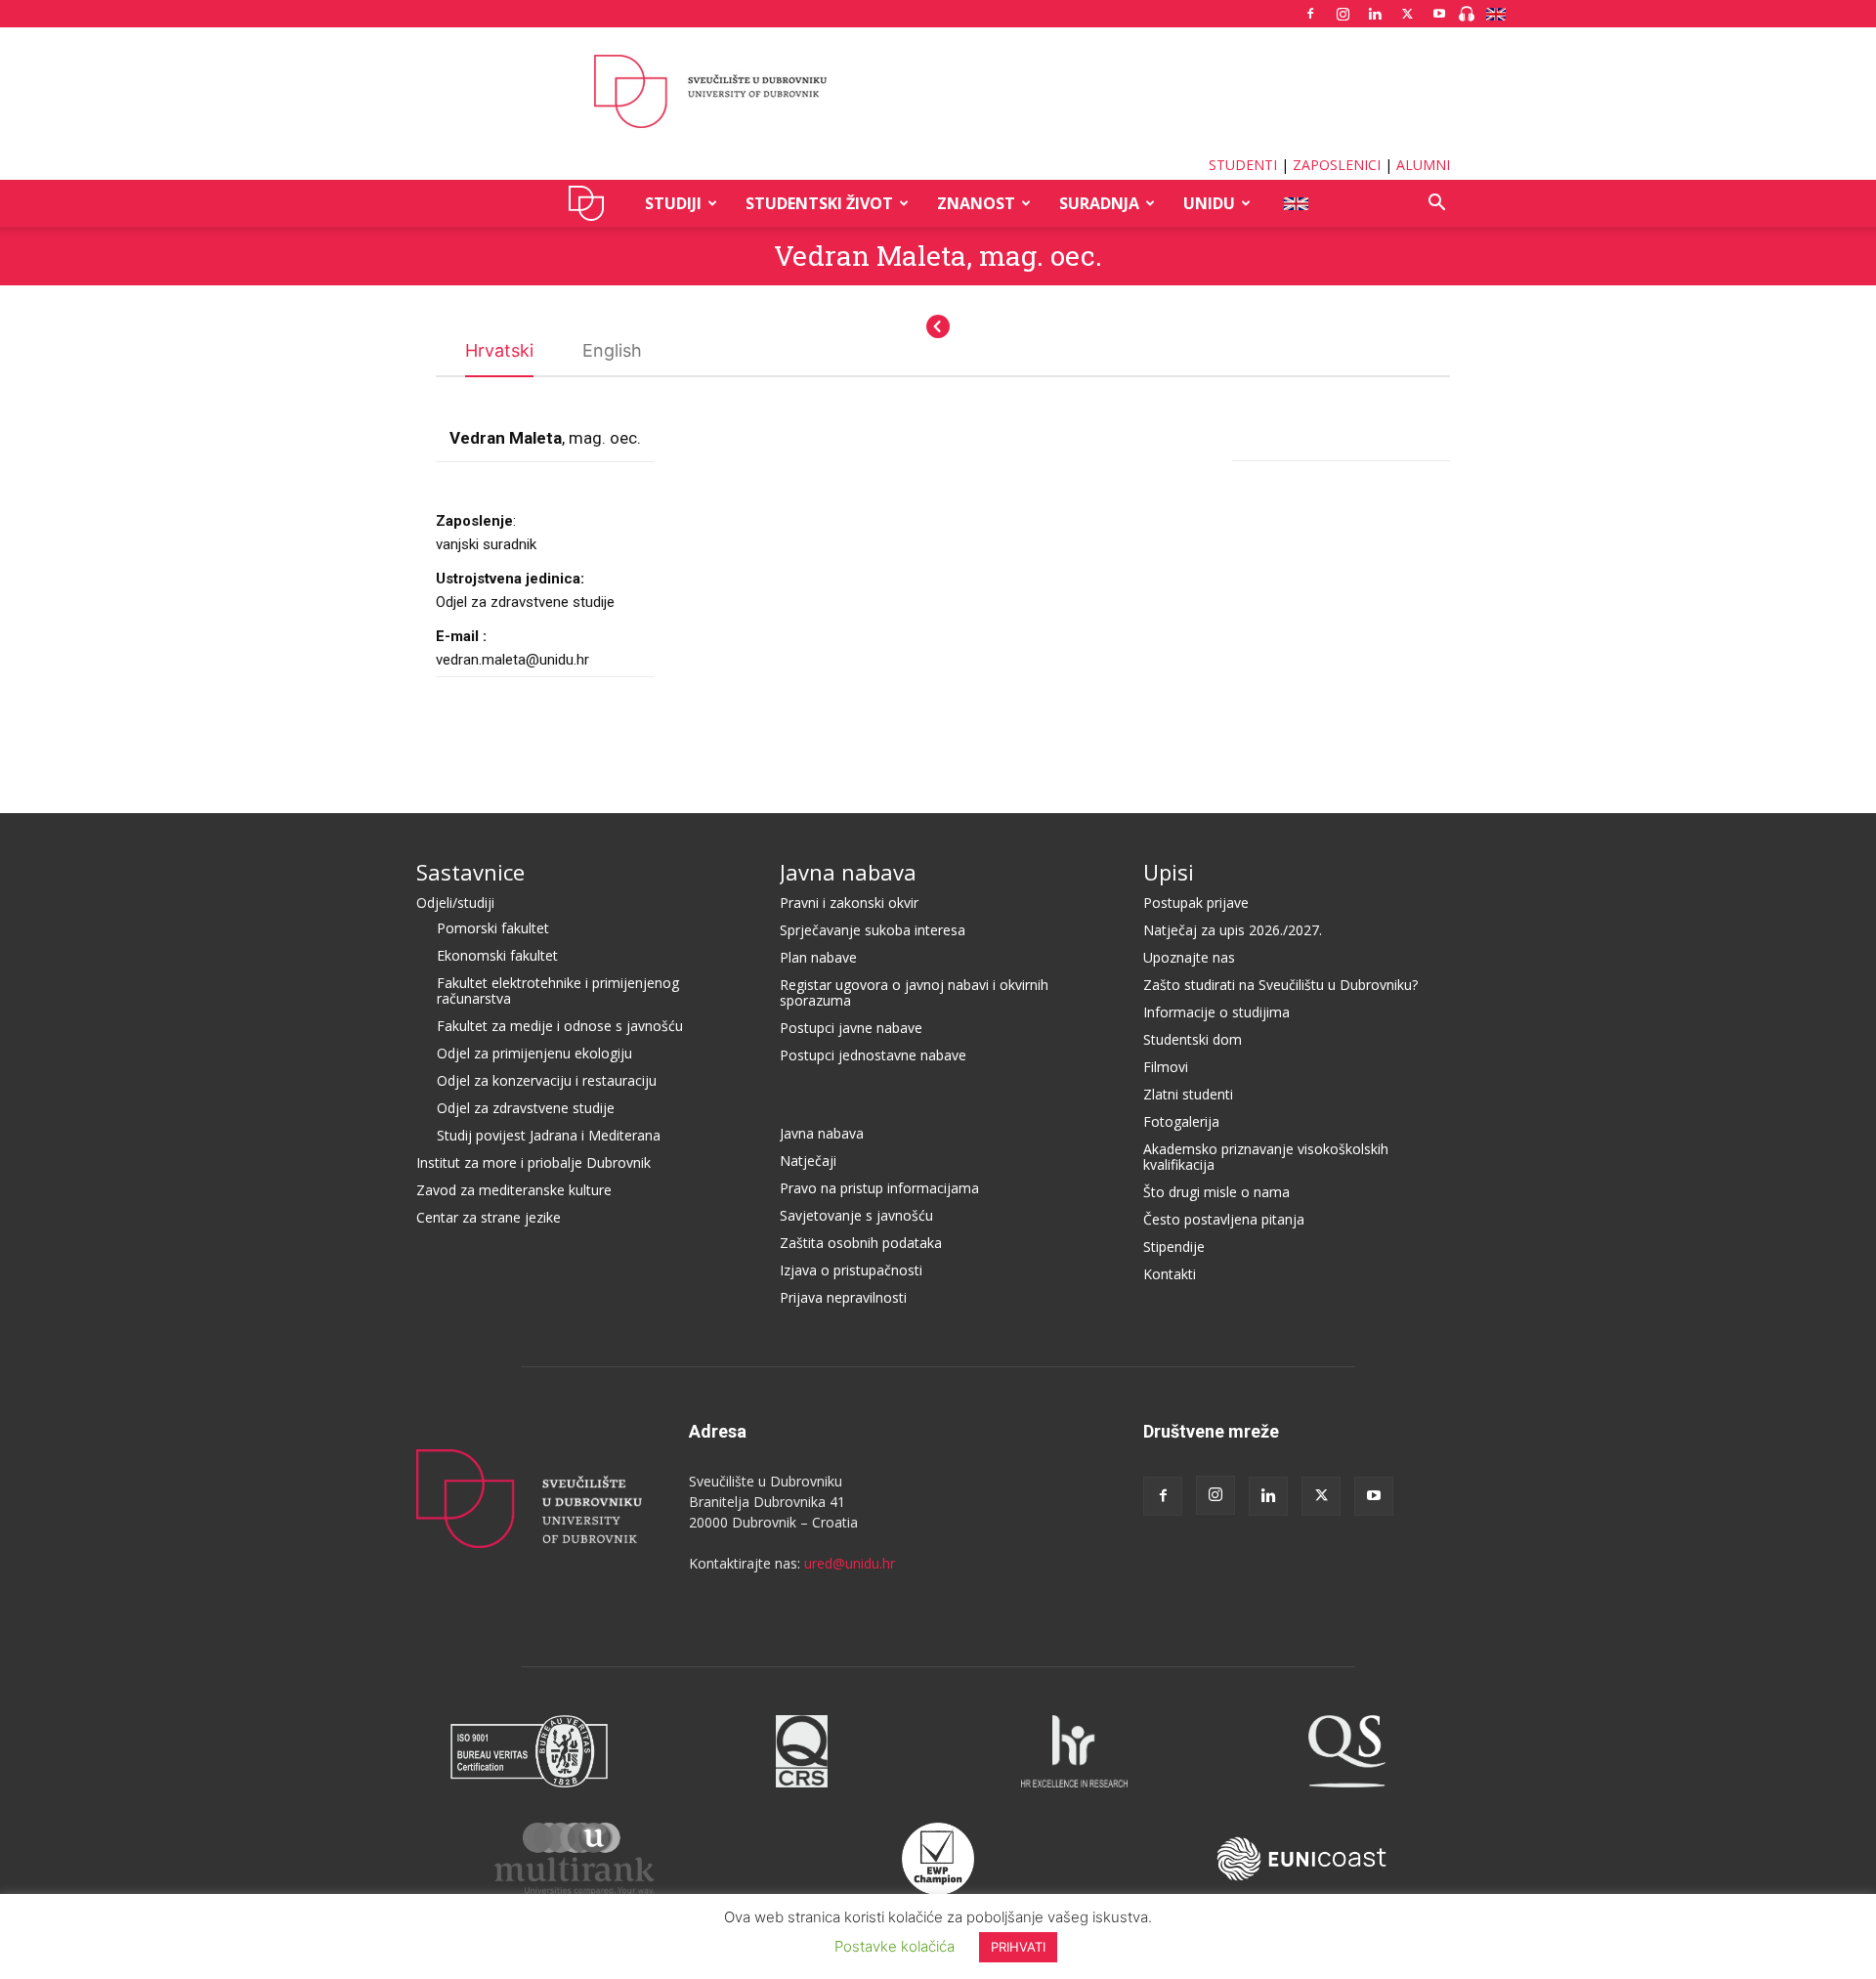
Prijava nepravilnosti (843, 1297)
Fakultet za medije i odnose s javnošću (560, 1026)
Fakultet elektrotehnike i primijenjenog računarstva (558, 990)
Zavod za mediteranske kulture (514, 1190)
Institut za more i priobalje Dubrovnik (533, 1162)
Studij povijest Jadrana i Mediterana (549, 1135)
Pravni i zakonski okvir (849, 903)
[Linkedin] (1375, 14)
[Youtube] (1439, 14)
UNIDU (592, 203)
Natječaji (808, 1161)
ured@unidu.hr (850, 1563)
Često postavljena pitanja (1224, 1219)
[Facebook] (1310, 14)
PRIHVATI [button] (1018, 1947)
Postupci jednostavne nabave (873, 1055)
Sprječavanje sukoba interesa (873, 930)
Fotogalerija (1181, 1121)
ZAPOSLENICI (1337, 165)
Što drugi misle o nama (1216, 1192)
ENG (1295, 203)
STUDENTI (1243, 165)
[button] (1436, 205)
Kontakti (1170, 1274)
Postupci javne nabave (851, 1028)
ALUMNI (1423, 165)
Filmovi (1166, 1067)
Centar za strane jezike (489, 1217)
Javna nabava (848, 872)
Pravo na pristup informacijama (879, 1188)
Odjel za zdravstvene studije (526, 1108)
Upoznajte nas (1189, 957)
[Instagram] (1343, 14)
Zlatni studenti (1188, 1094)
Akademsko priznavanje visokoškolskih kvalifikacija (1266, 1157)
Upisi (1169, 872)
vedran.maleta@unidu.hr (512, 660)
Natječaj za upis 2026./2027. (1233, 930)
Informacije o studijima (1216, 1012)
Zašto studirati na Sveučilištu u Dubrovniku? (1280, 985)
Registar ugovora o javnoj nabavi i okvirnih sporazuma (914, 992)
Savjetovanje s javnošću (856, 1215)
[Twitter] (1407, 14)
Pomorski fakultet (493, 928)
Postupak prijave (1196, 903)
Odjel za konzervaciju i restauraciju (547, 1080)
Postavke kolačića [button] (895, 1946)
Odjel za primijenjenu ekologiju (534, 1053)
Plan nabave (818, 957)
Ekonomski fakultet (497, 955)
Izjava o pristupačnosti (851, 1270)
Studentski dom (1193, 1039)
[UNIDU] (938, 92)
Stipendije (1174, 1247)
